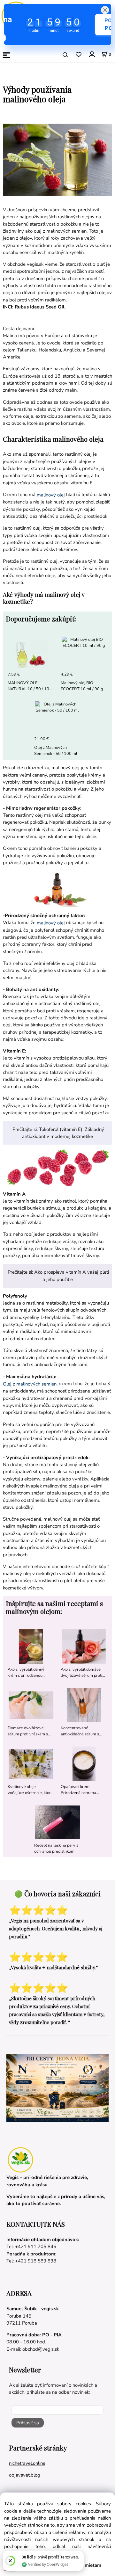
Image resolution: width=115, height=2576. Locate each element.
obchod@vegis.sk (41, 2349)
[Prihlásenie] (92, 54)
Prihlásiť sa (28, 2423)
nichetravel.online (27, 2463)
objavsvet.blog (25, 2475)
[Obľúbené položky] (78, 55)
